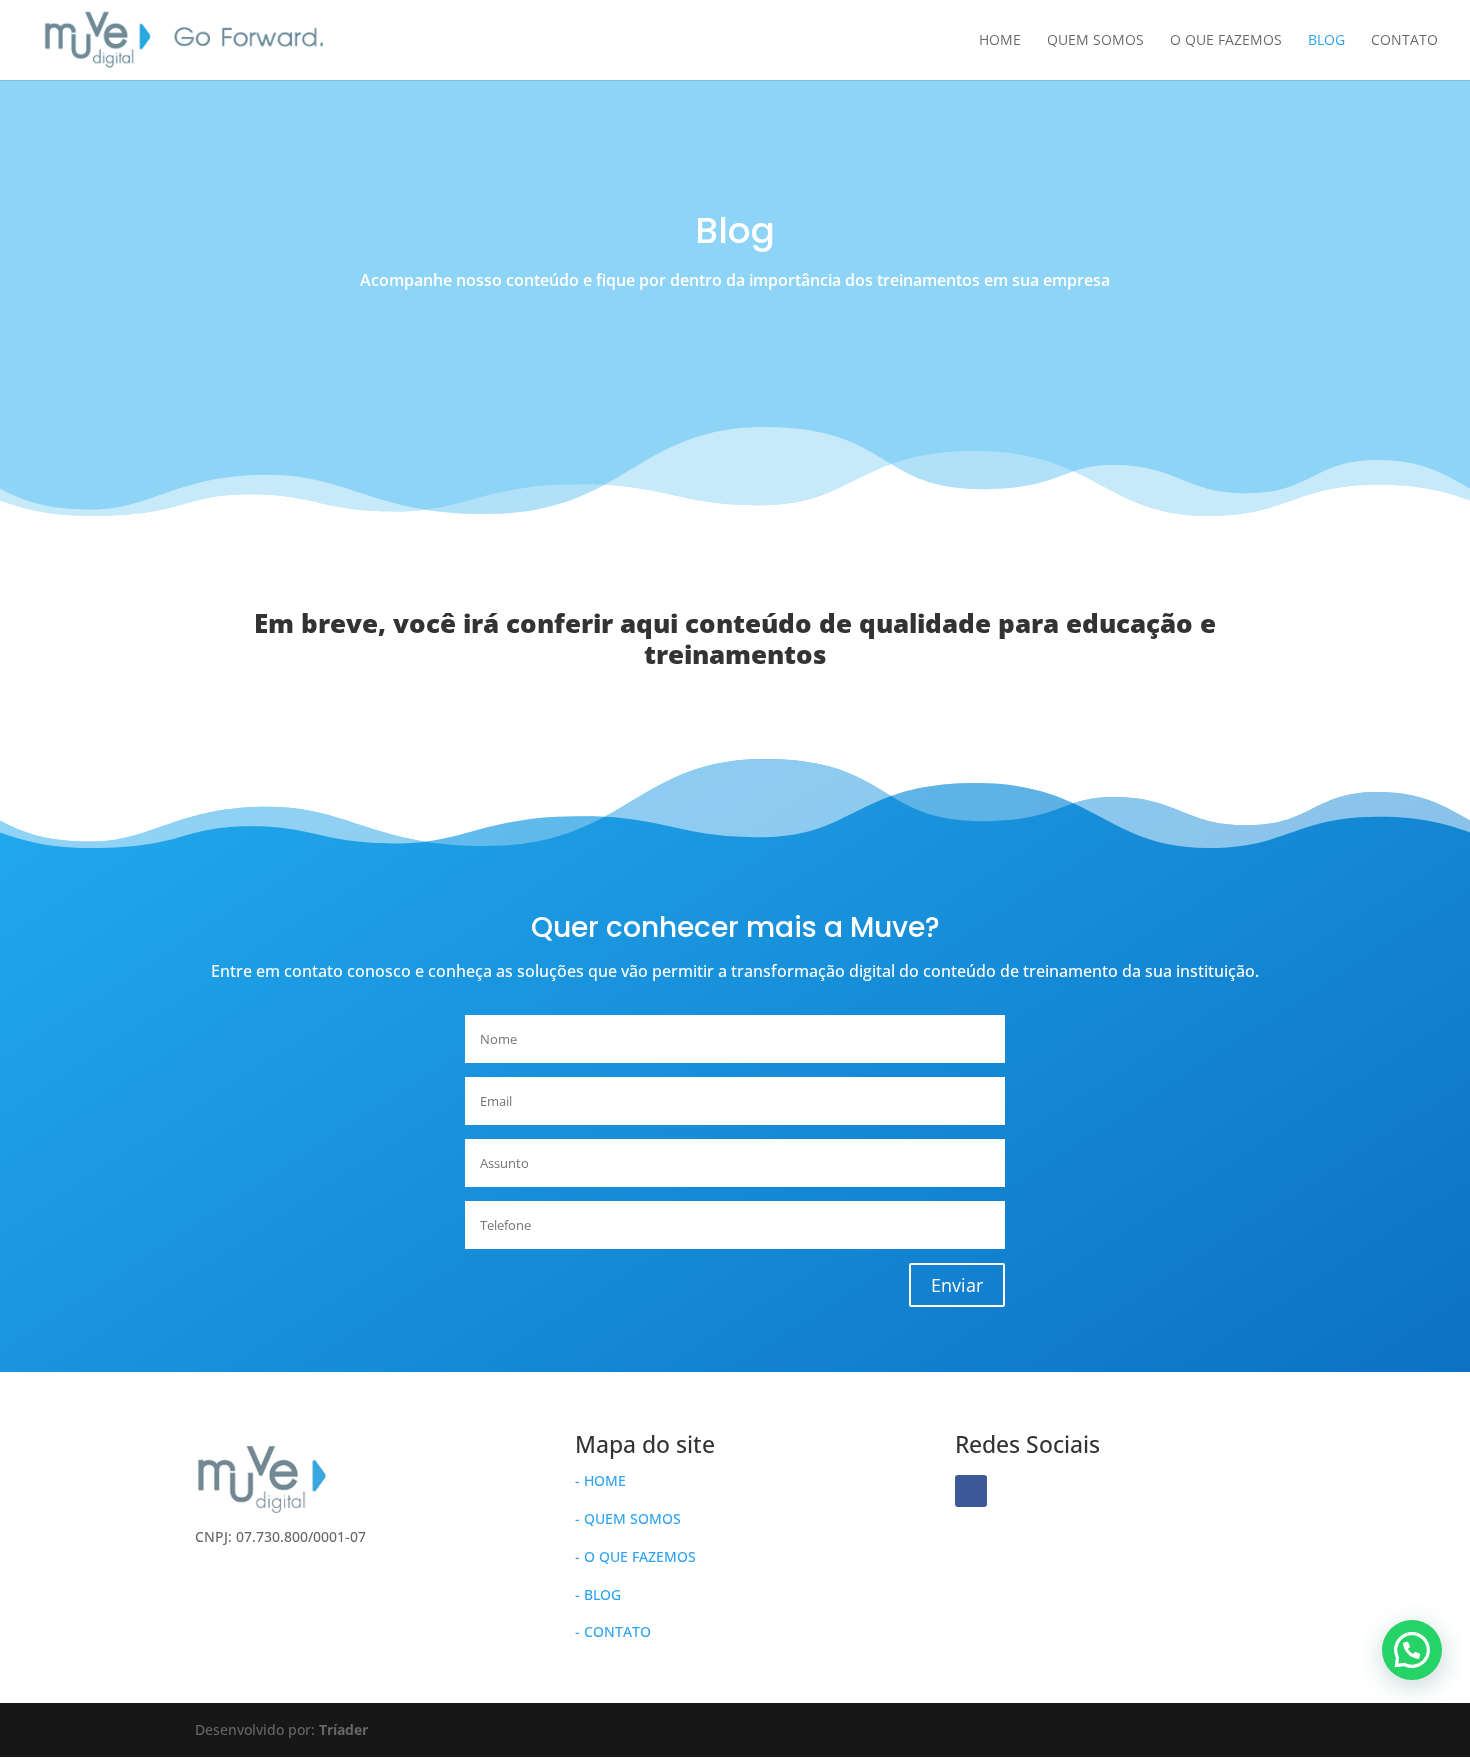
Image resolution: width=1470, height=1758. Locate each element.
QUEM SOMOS (1095, 41)
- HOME (600, 1480)
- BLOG (598, 1594)
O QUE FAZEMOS (1226, 41)
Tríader (343, 1729)
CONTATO (1404, 41)
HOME (1000, 41)
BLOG (1326, 41)
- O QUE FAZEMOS (635, 1556)
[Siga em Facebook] (971, 1491)
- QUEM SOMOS (628, 1518)
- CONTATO (613, 1631)
